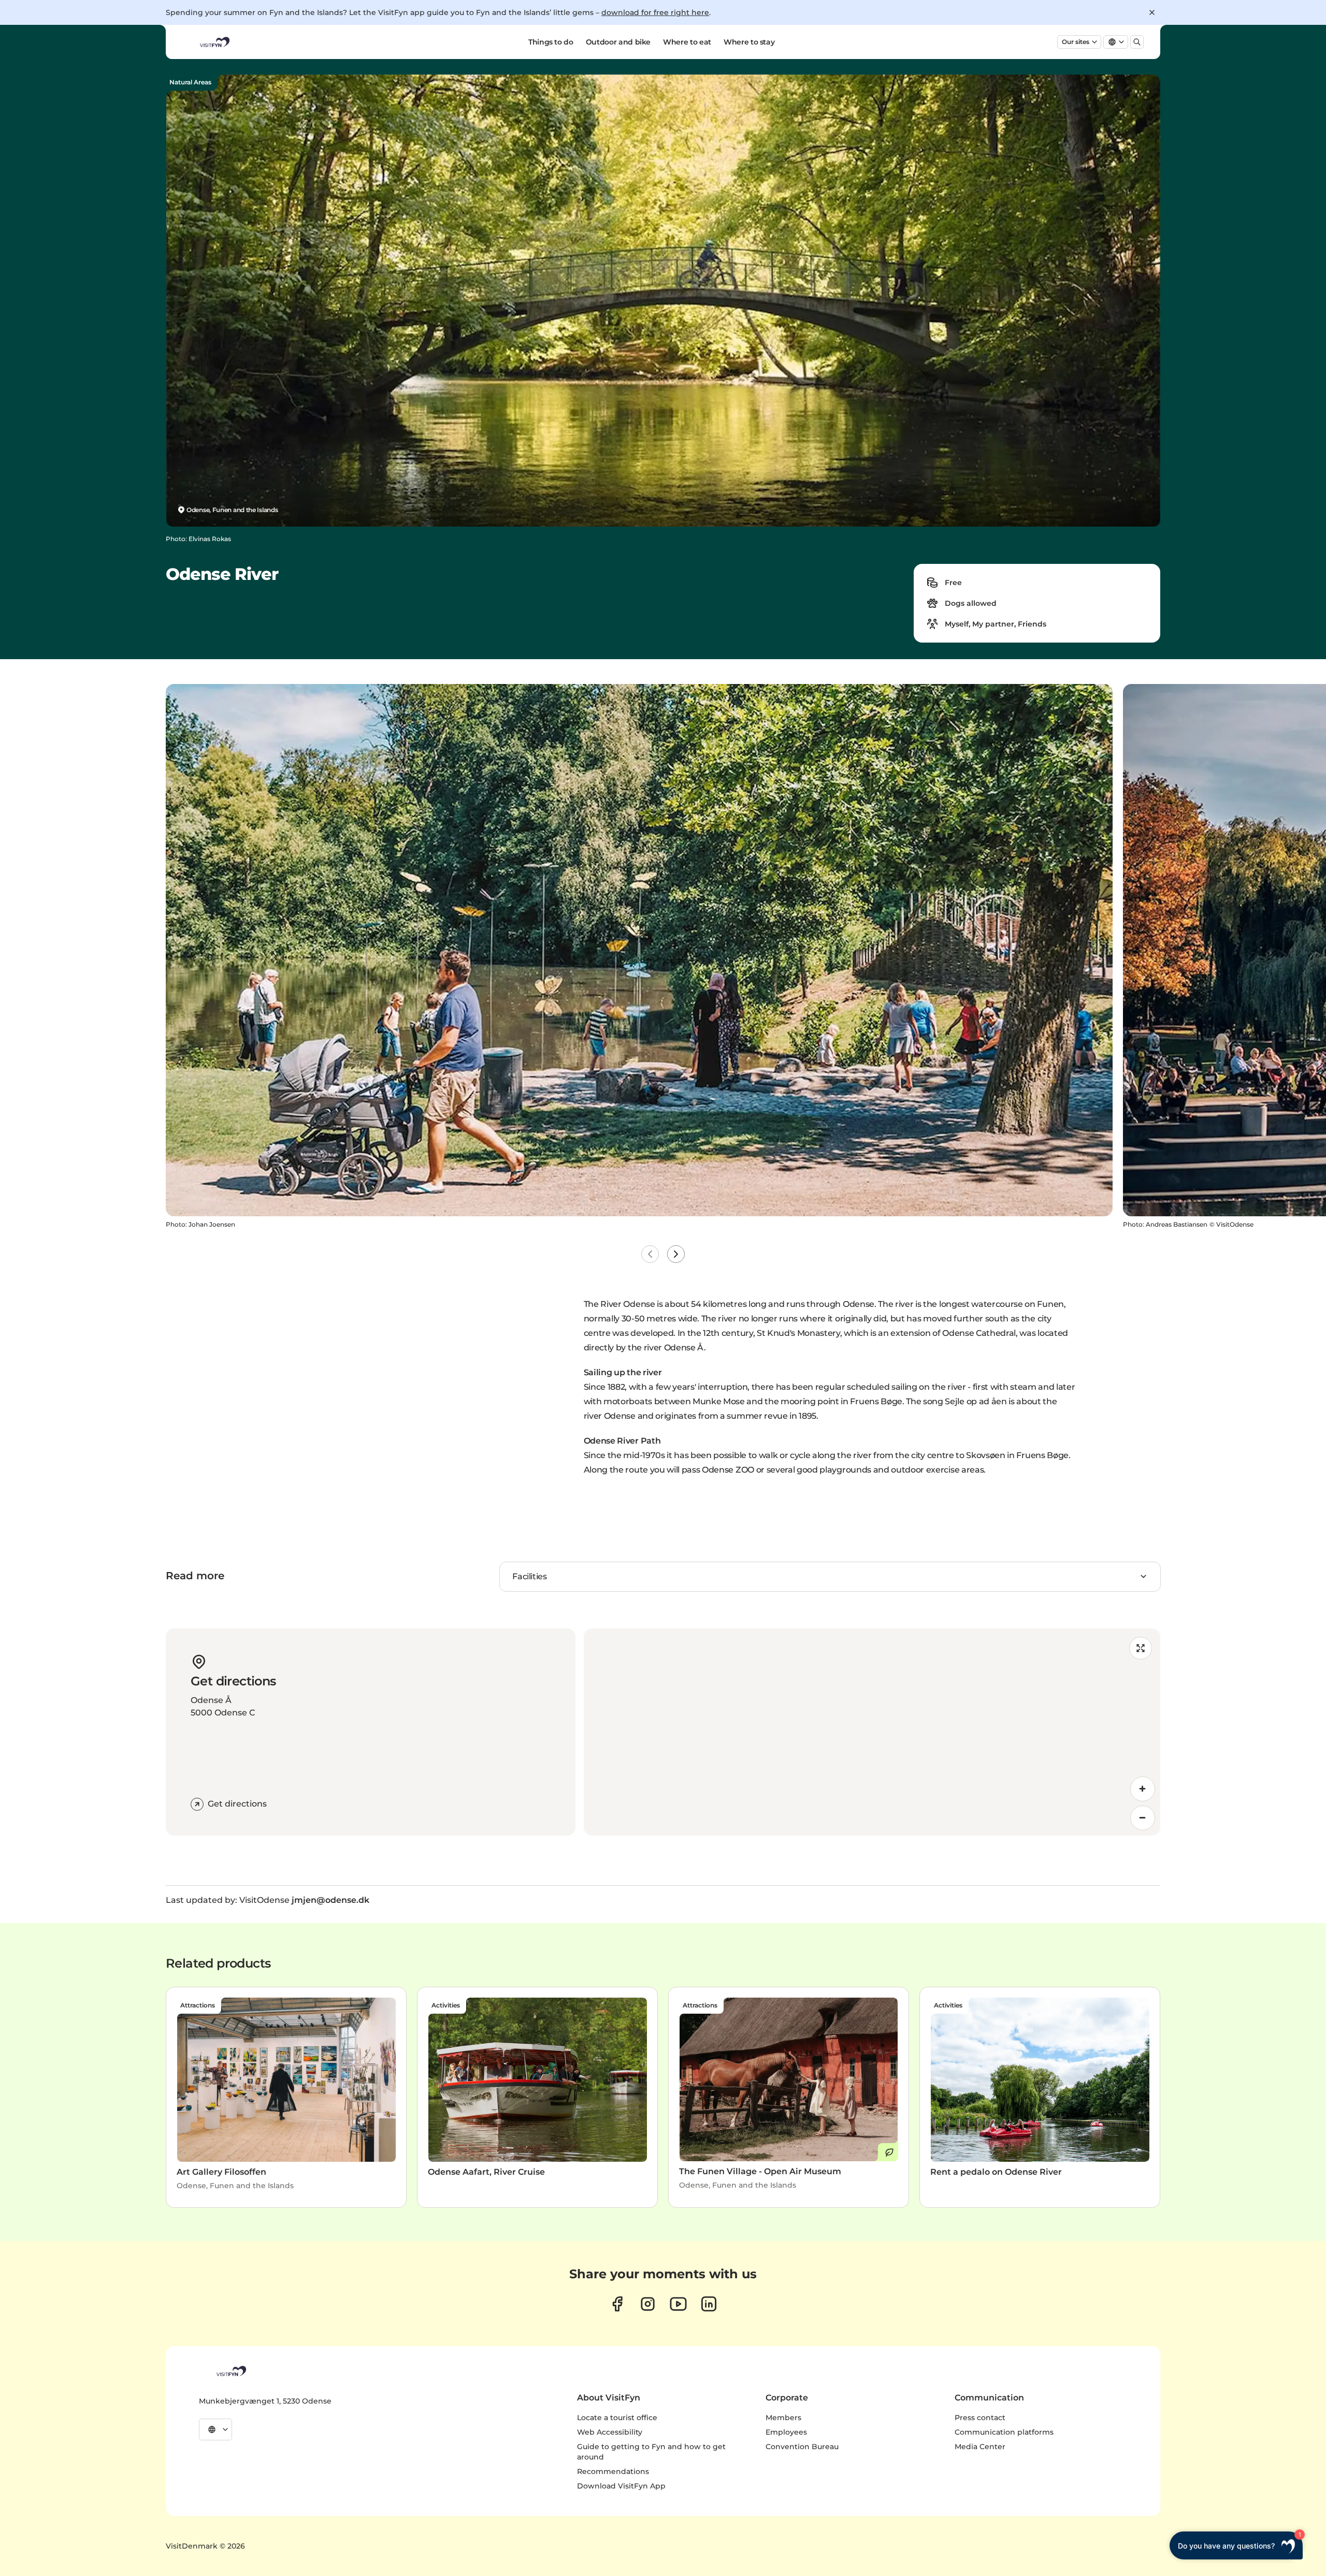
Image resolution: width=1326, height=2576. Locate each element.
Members (783, 2418)
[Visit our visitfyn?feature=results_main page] (678, 2304)
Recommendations (613, 2471)
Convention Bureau (802, 2447)
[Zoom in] (1143, 1789)
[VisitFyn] (230, 2371)
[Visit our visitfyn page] (648, 2304)
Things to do (551, 42)
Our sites (1076, 42)
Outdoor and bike (618, 42)
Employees (786, 2432)
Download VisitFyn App (621, 2486)
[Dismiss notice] (1152, 12)
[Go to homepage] (214, 42)
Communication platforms (1004, 2432)
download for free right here (655, 12)
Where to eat (687, 42)
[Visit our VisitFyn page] (617, 2304)
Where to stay (749, 42)
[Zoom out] (1143, 1818)
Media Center (980, 2447)
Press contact (980, 2418)
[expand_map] (1141, 1648)
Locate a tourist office (617, 2418)
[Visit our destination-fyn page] (709, 2304)
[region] (872, 1732)
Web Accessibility (610, 2432)
